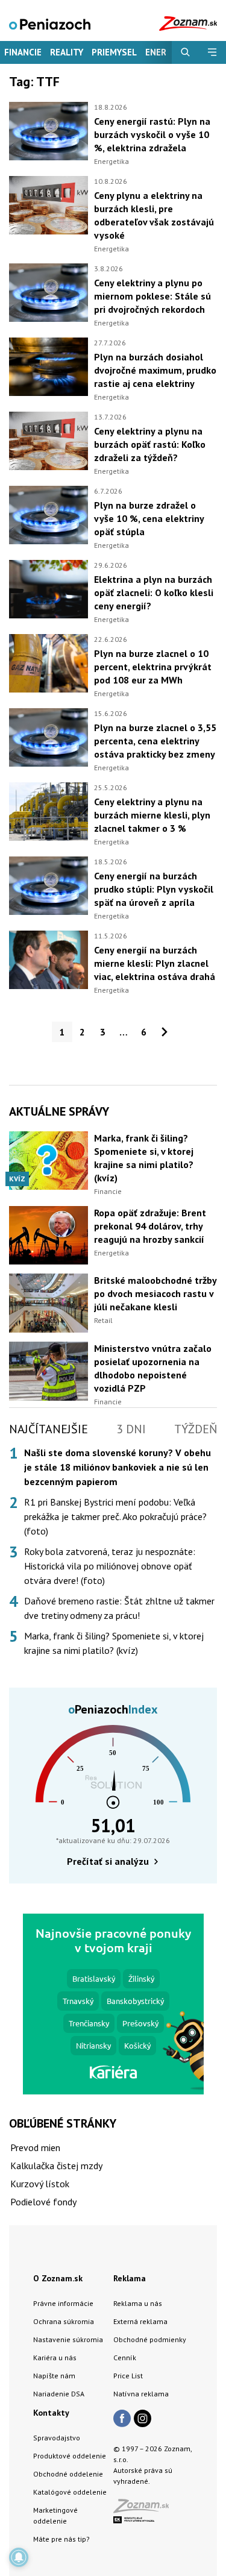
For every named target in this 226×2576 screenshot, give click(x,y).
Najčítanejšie (49, 1429)
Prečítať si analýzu (108, 1861)
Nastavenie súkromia (68, 2339)
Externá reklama (140, 2321)
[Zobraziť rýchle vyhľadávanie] (185, 52)
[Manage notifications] (19, 2557)
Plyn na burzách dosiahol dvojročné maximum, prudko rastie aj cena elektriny (155, 370)
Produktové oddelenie (70, 2456)
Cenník (125, 2358)
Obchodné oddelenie (68, 2474)
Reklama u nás (138, 2303)
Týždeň (196, 1429)
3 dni (131, 1429)
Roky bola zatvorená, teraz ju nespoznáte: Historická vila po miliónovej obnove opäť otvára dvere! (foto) (110, 1566)
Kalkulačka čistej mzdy (56, 2166)
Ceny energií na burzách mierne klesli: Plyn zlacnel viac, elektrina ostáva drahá (155, 963)
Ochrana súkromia (64, 2321)
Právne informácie (63, 2303)
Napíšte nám (54, 2376)
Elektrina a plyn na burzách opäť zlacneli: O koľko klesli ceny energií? (154, 592)
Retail (103, 1320)
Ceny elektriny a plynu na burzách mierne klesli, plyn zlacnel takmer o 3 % (152, 815)
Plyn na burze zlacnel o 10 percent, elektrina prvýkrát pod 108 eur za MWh (153, 667)
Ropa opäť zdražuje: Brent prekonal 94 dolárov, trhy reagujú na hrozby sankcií (150, 1226)
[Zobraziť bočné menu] (212, 52)
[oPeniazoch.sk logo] (50, 23)
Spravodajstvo (57, 2438)
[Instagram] (143, 2419)
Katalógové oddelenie (70, 2492)
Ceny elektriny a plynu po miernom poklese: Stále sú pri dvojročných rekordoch (152, 296)
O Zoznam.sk (58, 2278)
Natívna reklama (141, 2394)
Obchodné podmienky (150, 2339)
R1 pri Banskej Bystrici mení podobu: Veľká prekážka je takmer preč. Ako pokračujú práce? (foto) (115, 1516)
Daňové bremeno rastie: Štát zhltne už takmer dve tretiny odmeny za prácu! (119, 1608)
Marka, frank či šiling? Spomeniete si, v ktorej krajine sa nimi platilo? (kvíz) (114, 1643)
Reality (67, 52)
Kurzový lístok (40, 2184)
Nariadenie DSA (59, 2394)
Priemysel (114, 52)
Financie (23, 52)
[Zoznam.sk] (145, 2509)
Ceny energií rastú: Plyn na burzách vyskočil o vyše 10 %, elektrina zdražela (152, 134)
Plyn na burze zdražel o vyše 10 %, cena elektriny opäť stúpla (149, 518)
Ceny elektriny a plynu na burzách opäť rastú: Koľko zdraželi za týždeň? (150, 444)
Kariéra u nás (55, 2358)
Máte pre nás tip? (61, 2539)
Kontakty (51, 2413)
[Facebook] (122, 2419)
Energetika (111, 161)
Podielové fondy (43, 2202)
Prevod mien (35, 2147)
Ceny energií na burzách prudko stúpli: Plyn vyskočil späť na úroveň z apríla (154, 889)
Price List (128, 2376)
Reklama (130, 2278)
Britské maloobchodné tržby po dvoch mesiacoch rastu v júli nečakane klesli (155, 1293)
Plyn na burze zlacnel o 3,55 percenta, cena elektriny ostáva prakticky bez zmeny (155, 741)
